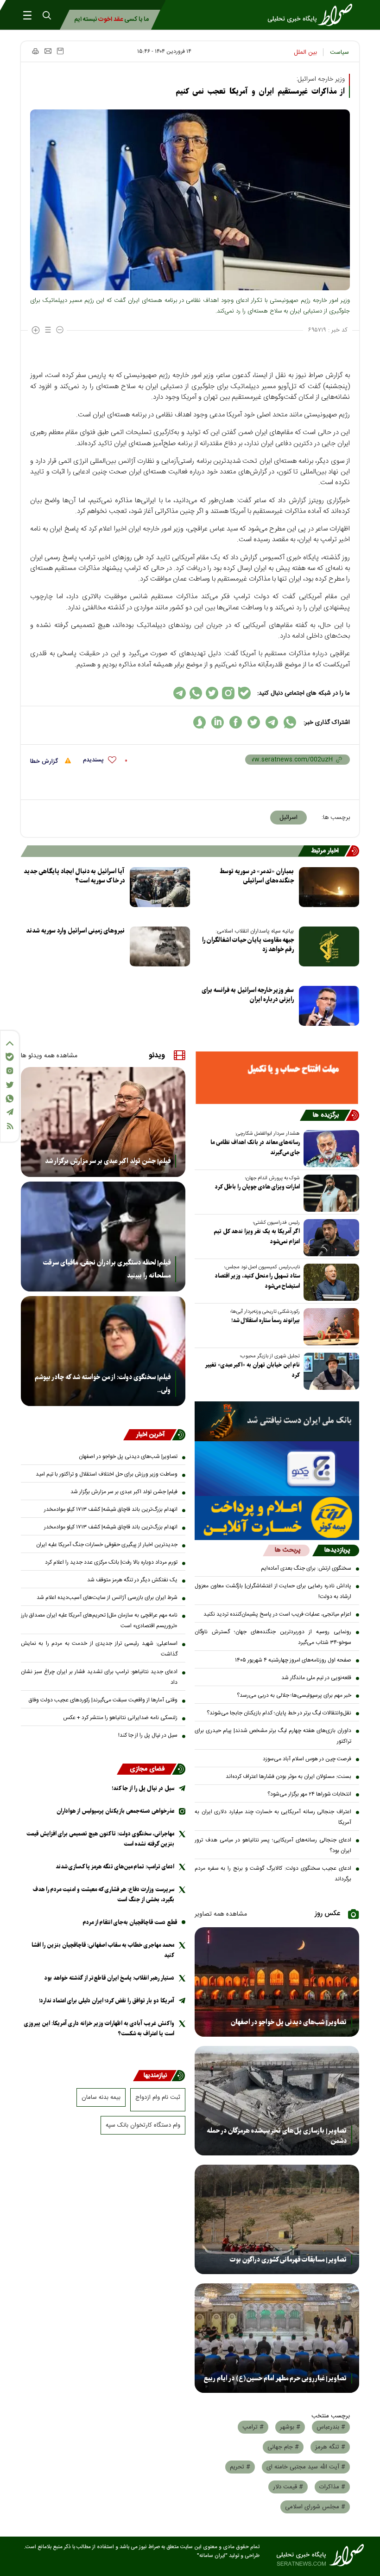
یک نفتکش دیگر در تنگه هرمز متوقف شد (132, 1580)
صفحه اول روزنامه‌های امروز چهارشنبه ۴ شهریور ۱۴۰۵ (293, 1660)
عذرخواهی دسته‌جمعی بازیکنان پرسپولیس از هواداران (115, 1811)
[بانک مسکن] (277, 1078)
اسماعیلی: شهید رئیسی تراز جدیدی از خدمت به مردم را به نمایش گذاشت (99, 1649)
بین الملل (305, 52)
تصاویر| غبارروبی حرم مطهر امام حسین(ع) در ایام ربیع (275, 2378)
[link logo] (313, 15)
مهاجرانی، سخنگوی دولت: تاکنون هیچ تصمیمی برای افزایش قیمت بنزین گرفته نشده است (100, 1839)
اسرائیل (288, 818)
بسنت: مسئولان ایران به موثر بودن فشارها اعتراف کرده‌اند (288, 1777)
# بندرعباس (331, 2427)
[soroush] (199, 722)
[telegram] (272, 722)
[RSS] (10, 1126)
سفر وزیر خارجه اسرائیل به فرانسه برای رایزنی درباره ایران (248, 995)
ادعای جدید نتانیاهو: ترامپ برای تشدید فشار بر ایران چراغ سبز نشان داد (99, 1677)
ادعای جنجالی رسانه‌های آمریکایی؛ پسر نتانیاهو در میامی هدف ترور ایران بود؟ (273, 1845)
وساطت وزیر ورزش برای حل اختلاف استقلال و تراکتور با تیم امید (107, 1474)
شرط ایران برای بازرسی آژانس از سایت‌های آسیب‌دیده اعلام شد (107, 1598)
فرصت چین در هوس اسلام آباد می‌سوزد (307, 1759)
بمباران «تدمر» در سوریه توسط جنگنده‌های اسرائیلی (257, 876)
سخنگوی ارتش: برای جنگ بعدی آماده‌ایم (306, 1568)
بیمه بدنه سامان (101, 2097)
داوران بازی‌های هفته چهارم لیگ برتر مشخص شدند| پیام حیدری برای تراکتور (273, 1736)
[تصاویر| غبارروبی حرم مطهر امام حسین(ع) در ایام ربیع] (277, 2338)
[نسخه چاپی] (35, 51)
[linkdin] (218, 722)
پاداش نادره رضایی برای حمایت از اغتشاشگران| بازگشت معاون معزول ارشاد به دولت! (273, 1591)
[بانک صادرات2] (277, 1469)
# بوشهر (290, 2427)
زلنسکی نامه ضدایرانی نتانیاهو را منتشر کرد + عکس (120, 1718)
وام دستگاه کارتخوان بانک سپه (143, 2125)
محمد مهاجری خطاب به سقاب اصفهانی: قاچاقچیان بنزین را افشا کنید (103, 1950)
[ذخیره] (60, 51)
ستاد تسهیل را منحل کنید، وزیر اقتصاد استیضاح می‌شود (257, 1281)
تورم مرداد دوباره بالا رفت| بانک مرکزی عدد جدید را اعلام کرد (111, 1562)
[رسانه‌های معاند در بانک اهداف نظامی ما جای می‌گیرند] (329, 1149)
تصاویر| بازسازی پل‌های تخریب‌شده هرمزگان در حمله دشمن (277, 2136)
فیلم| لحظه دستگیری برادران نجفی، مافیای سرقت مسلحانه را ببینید (107, 1269)
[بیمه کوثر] (277, 1518)
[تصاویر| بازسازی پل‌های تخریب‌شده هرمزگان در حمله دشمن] (277, 2101)
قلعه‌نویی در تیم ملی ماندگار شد (316, 1678)
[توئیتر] (10, 1085)
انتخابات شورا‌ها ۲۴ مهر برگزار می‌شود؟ (309, 1794)
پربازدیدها (337, 1550)
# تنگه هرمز (330, 2447)
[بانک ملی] (277, 1421)
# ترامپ (253, 2427)
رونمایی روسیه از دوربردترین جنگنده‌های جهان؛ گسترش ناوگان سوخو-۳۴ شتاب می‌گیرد (273, 1637)
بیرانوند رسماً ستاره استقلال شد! (266, 1320)
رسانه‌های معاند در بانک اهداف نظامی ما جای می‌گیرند (255, 1147)
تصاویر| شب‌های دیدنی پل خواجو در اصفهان (289, 2022)
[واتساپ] (10, 1099)
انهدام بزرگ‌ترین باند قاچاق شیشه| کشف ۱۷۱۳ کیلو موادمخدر (111, 1509)
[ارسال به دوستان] (48, 51)
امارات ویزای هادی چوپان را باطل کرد (257, 1187)
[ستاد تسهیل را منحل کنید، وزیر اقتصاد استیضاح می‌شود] (329, 1282)
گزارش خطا (45, 761)
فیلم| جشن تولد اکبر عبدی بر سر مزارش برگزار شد (108, 1161)
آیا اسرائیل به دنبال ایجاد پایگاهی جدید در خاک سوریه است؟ (74, 876)
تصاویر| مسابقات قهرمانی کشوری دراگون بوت (288, 2260)
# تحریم (240, 2467)
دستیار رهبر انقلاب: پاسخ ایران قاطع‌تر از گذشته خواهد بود (109, 1978)
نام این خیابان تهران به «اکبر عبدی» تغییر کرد (253, 1370)
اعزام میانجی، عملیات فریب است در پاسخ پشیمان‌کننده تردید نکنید (277, 1614)
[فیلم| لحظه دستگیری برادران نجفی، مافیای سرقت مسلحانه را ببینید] (103, 1237)
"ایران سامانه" (212, 2556)
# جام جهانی (283, 2447)
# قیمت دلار (288, 2487)
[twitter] (254, 722)
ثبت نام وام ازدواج (158, 2097)
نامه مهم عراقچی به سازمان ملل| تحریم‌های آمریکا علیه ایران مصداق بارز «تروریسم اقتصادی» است (99, 1620)
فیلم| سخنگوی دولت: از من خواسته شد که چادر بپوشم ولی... (103, 1384)
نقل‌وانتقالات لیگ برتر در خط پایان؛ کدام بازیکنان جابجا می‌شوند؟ (279, 1713)
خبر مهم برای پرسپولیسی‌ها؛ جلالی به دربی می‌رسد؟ (294, 1695)
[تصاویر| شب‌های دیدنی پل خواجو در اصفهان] (277, 1982)
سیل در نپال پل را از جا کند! (148, 1735)
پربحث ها (288, 1550)
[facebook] (236, 722)
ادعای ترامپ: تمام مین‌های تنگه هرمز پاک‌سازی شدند (115, 1867)
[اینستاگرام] (10, 1071)
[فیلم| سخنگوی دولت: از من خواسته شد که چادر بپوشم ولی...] (103, 1351)
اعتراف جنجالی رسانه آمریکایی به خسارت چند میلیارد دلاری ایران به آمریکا (273, 1817)
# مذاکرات (332, 2487)
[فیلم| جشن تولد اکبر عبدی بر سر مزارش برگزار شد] (103, 1122)
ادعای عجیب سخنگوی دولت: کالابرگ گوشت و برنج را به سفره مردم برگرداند (273, 1874)
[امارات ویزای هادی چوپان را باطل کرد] (329, 1193)
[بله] (10, 1057)
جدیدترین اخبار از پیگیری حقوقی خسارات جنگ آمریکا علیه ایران (107, 1545)
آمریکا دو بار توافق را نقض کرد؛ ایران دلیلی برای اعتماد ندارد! (107, 2001)
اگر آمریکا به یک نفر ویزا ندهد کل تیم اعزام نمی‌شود (257, 1237)
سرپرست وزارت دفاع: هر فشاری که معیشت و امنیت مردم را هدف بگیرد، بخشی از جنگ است (104, 1895)
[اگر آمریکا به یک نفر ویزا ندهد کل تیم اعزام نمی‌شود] (329, 1238)
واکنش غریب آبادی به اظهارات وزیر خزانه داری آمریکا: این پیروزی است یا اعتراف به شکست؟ (99, 2029)
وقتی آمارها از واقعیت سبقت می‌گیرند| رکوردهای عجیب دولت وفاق (103, 1700)
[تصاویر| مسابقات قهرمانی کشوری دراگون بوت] (277, 2219)
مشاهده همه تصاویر (221, 1914)
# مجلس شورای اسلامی (315, 2507)
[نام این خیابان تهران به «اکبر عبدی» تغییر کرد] (329, 1371)
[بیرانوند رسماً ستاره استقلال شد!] (329, 1327)
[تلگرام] (10, 1112)
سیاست (339, 52)
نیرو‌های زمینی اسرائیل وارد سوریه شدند (75, 931)
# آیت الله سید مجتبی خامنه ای (306, 2467)
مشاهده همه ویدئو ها (49, 1056)
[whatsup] (290, 722)
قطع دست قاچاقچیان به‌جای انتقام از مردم (130, 1922)
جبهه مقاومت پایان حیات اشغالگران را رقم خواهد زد (248, 945)
